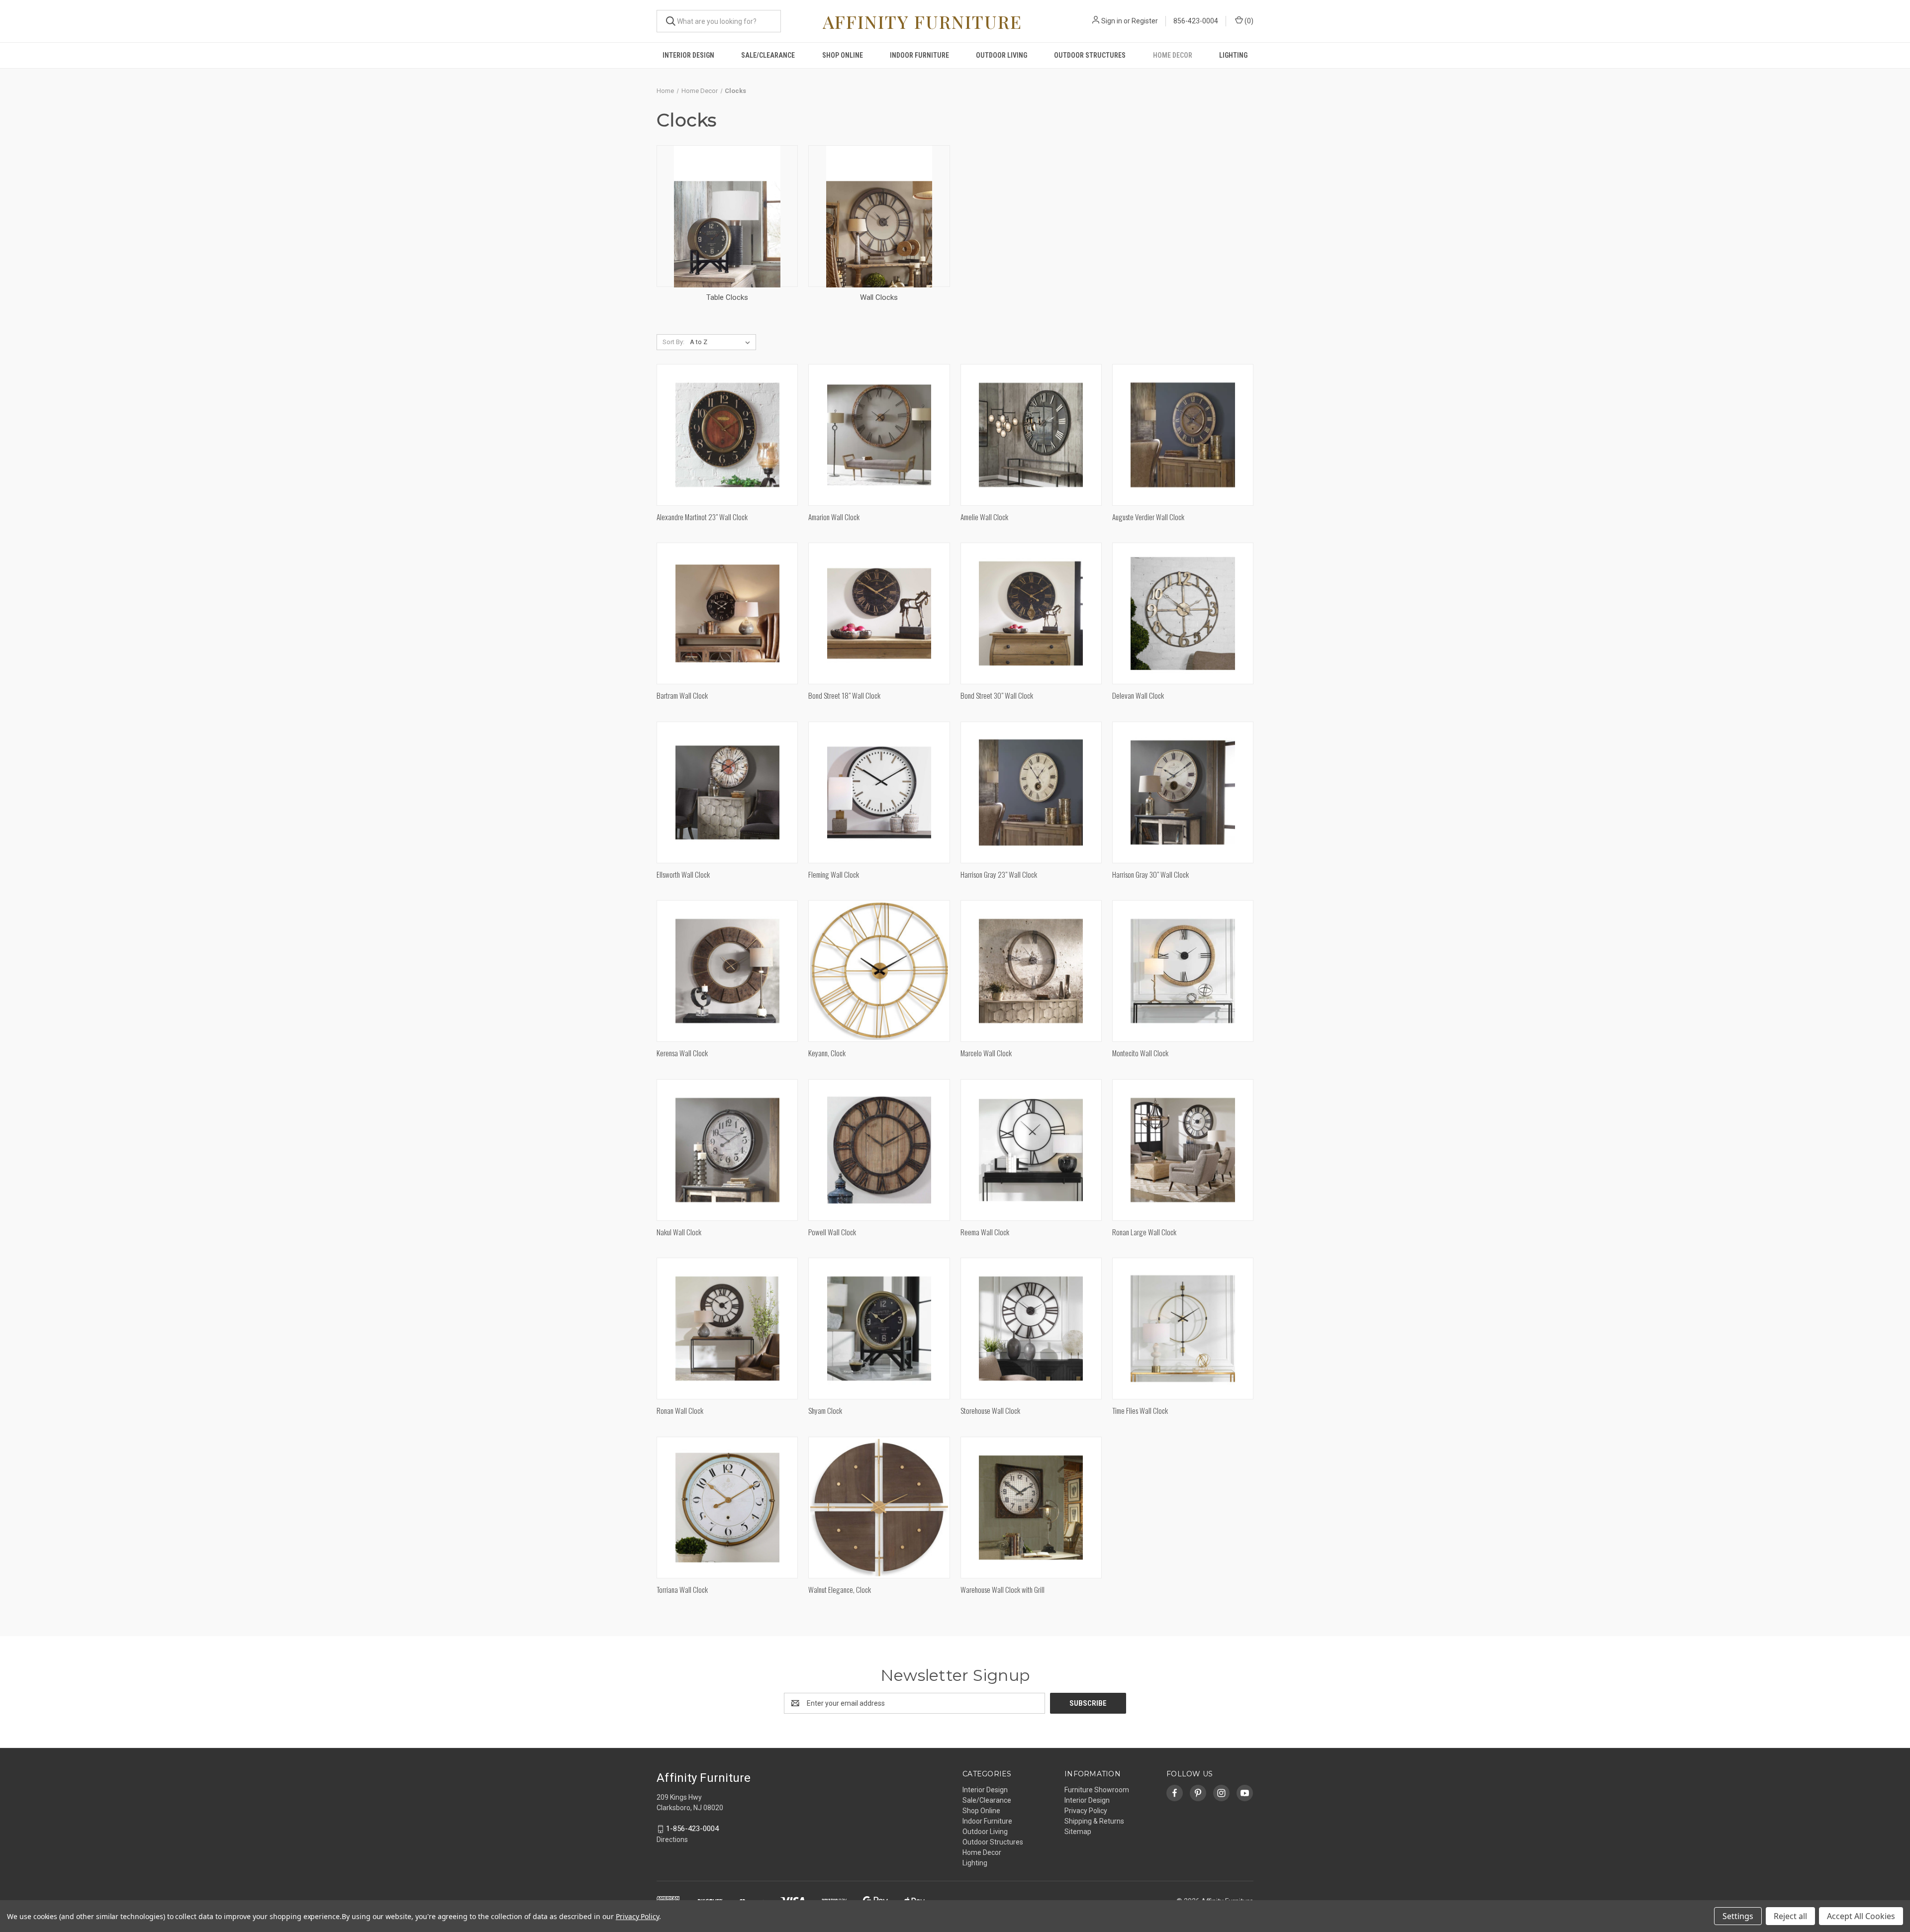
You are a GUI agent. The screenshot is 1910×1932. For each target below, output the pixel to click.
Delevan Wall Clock (1138, 695)
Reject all (1790, 1916)
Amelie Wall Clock (984, 517)
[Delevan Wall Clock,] (1183, 613)
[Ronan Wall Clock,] (727, 1329)
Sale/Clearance (768, 55)
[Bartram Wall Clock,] (727, 613)
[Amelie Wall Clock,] (1031, 435)
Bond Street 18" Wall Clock (844, 695)
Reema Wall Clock (985, 1232)
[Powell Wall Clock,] (879, 1150)
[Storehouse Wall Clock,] (1031, 1329)
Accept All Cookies (1861, 1916)
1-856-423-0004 (692, 1829)
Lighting (1233, 55)
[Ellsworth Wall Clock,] (727, 792)
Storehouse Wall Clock (990, 1410)
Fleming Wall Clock (834, 874)
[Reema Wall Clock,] (1031, 1150)
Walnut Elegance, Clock (840, 1589)
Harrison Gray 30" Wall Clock (1150, 874)
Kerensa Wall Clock (682, 1053)
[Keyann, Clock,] (879, 971)
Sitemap (1078, 1832)
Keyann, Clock (827, 1053)
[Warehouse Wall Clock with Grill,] (1031, 1508)
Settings (1738, 1916)
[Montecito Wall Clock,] (1183, 971)
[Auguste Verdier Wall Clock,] (1183, 435)
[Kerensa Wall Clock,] (727, 971)
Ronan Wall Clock (680, 1410)
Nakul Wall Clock (679, 1232)
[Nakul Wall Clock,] (727, 1150)
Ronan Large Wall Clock (1144, 1232)
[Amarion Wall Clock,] (879, 435)
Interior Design (688, 55)
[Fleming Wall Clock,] (879, 792)
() (1248, 21)
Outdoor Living (1002, 55)
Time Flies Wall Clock (1140, 1410)
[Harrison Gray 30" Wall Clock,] (1183, 792)
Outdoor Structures (1090, 55)
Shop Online (843, 55)
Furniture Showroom (1097, 1790)
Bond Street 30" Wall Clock (997, 695)
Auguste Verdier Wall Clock (1148, 517)
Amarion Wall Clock (834, 517)
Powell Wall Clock (832, 1232)
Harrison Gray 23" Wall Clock (999, 874)
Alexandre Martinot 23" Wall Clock (702, 517)
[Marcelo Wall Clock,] (1031, 971)
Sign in (1112, 21)
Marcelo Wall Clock (986, 1053)
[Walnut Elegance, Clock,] (879, 1508)
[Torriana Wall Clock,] (727, 1508)
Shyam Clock (825, 1410)
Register (1145, 21)
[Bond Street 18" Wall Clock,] (879, 613)
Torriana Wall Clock (682, 1589)
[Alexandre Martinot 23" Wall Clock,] (727, 435)
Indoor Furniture (919, 55)
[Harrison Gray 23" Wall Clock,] (1031, 792)
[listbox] (722, 342)
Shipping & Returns (1094, 1821)
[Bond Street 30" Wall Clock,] (1031, 613)
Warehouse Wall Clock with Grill (1003, 1589)
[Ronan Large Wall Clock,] (1183, 1150)
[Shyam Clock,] (879, 1329)
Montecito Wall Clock (1140, 1053)
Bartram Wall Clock (682, 695)
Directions (672, 1840)
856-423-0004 (1196, 21)
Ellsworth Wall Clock (683, 874)
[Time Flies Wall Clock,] (1183, 1329)
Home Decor (1173, 55)
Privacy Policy (1086, 1811)
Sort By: (673, 342)
